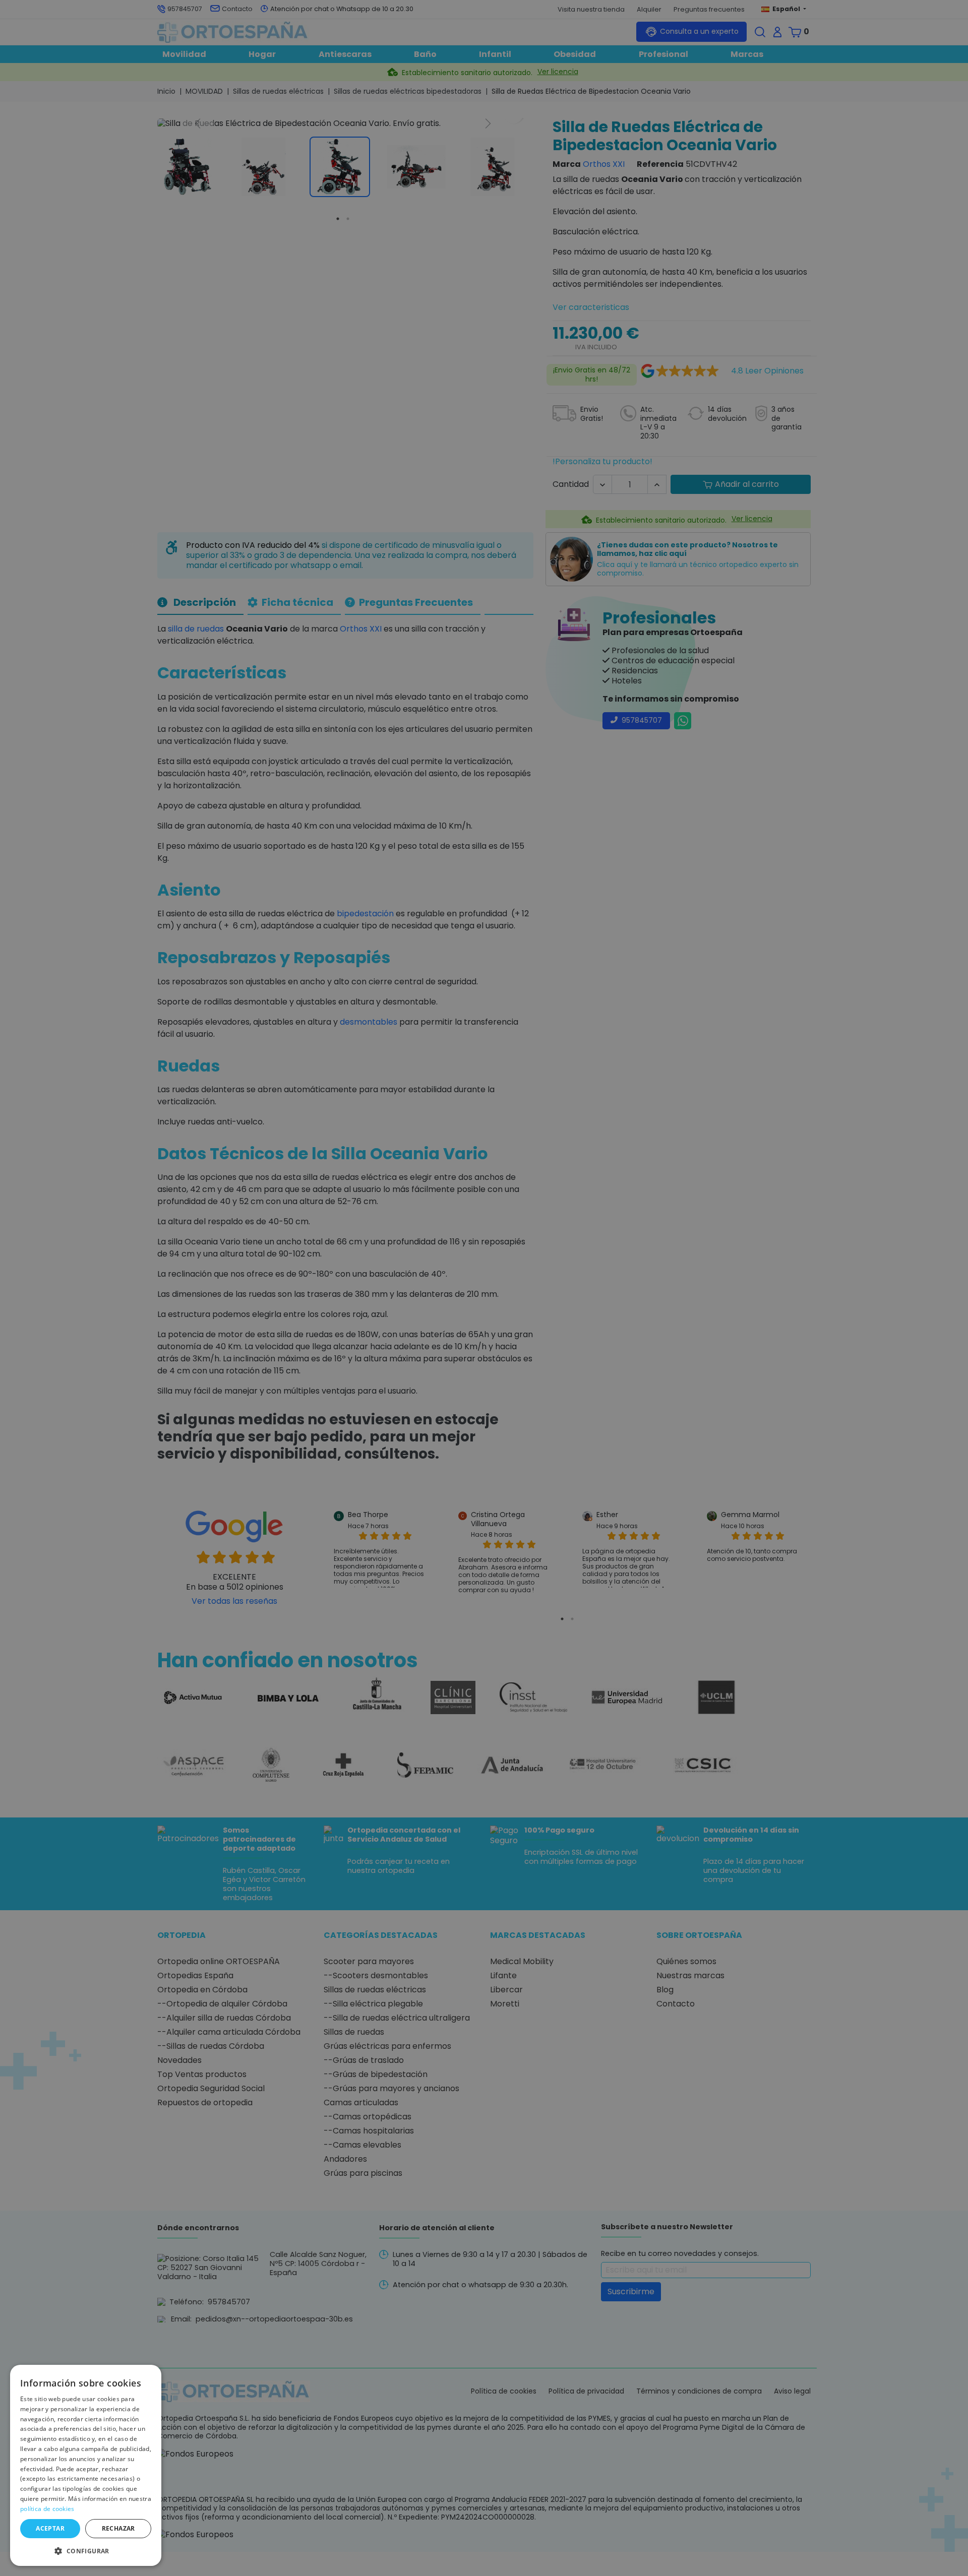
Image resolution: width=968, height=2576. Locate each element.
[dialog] (86, 2465)
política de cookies (47, 2509)
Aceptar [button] (50, 2528)
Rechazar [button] (118, 2528)
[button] (86, 2550)
